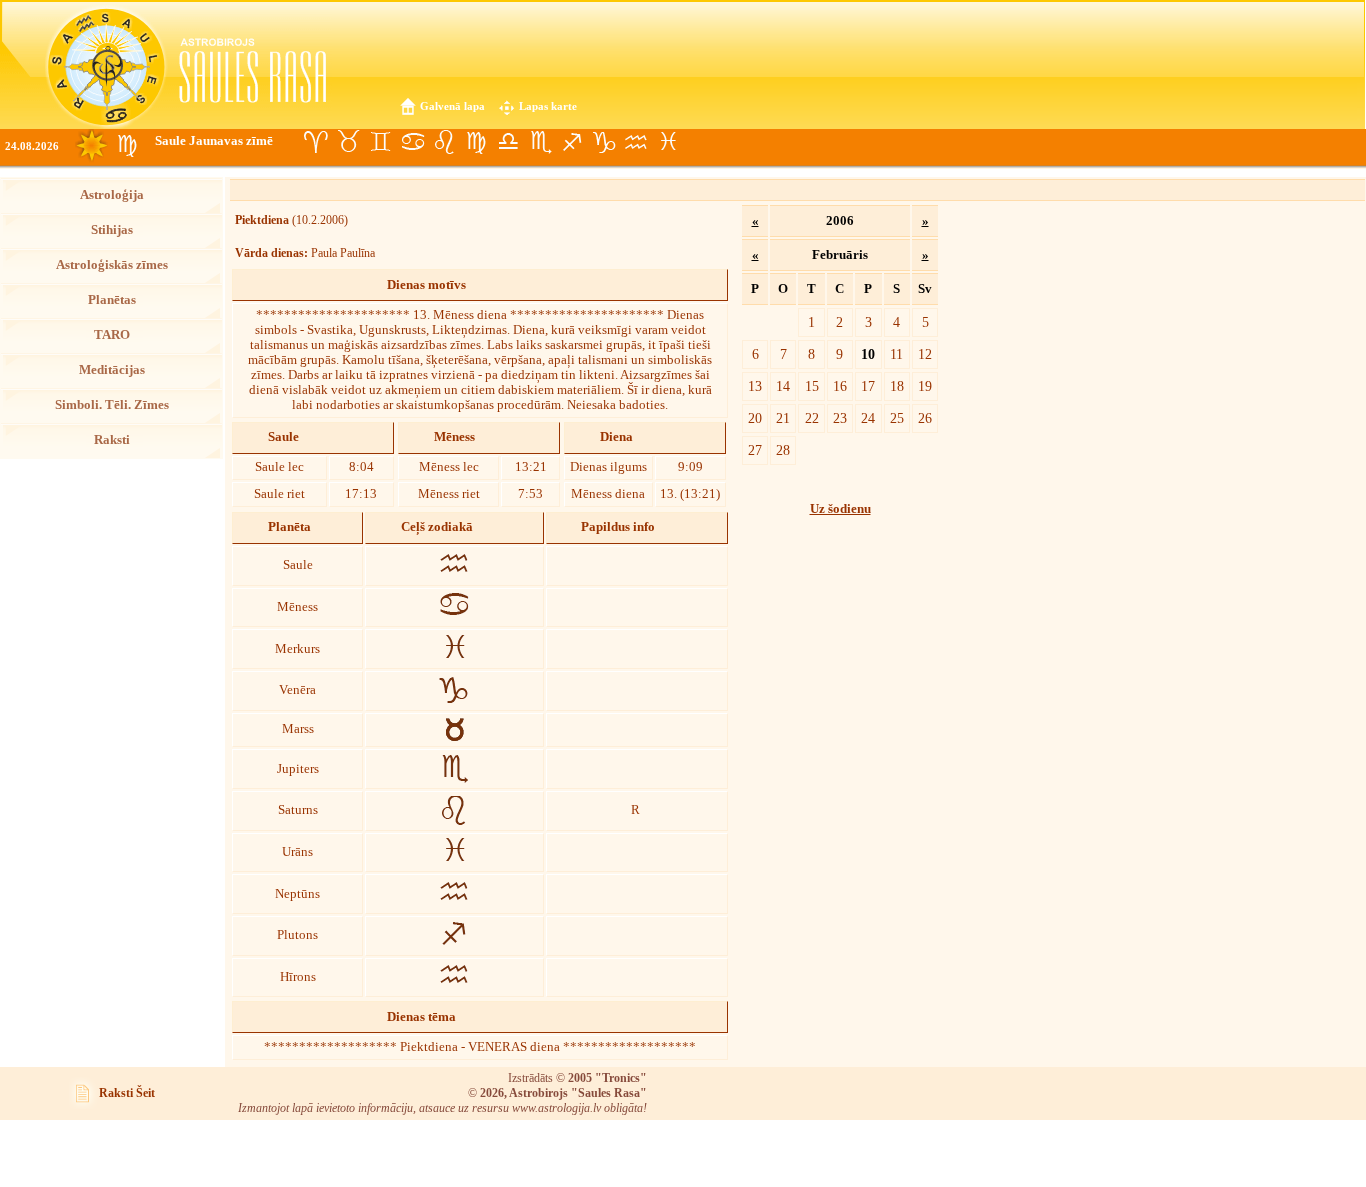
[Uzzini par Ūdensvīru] (636, 142)
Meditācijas (112, 370)
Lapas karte (548, 106)
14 (783, 386)
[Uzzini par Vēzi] (412, 142)
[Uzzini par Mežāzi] (604, 142)
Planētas (112, 300)
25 (897, 418)
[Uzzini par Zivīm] (668, 142)
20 (755, 418)
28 (783, 450)
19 (925, 386)
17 (868, 386)
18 (897, 386)
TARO (112, 335)
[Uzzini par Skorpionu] (540, 142)
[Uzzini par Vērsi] (348, 142)
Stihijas (112, 230)
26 (925, 418)
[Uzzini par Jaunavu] (476, 142)
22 (812, 418)
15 (812, 386)
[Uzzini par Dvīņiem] (380, 142)
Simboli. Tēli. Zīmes (112, 405)
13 (755, 386)
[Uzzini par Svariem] (508, 142)
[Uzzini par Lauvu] (444, 142)
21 (783, 418)
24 (868, 418)
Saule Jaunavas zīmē (214, 141)
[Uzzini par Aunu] (316, 142)
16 (840, 386)
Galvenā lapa (452, 106)
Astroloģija (112, 195)
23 (840, 418)
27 (755, 450)
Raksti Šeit (127, 1093)
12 (925, 354)
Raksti (112, 440)
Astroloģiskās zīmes (112, 265)
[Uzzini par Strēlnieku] (572, 142)
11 (896, 354)
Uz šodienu (840, 509)
